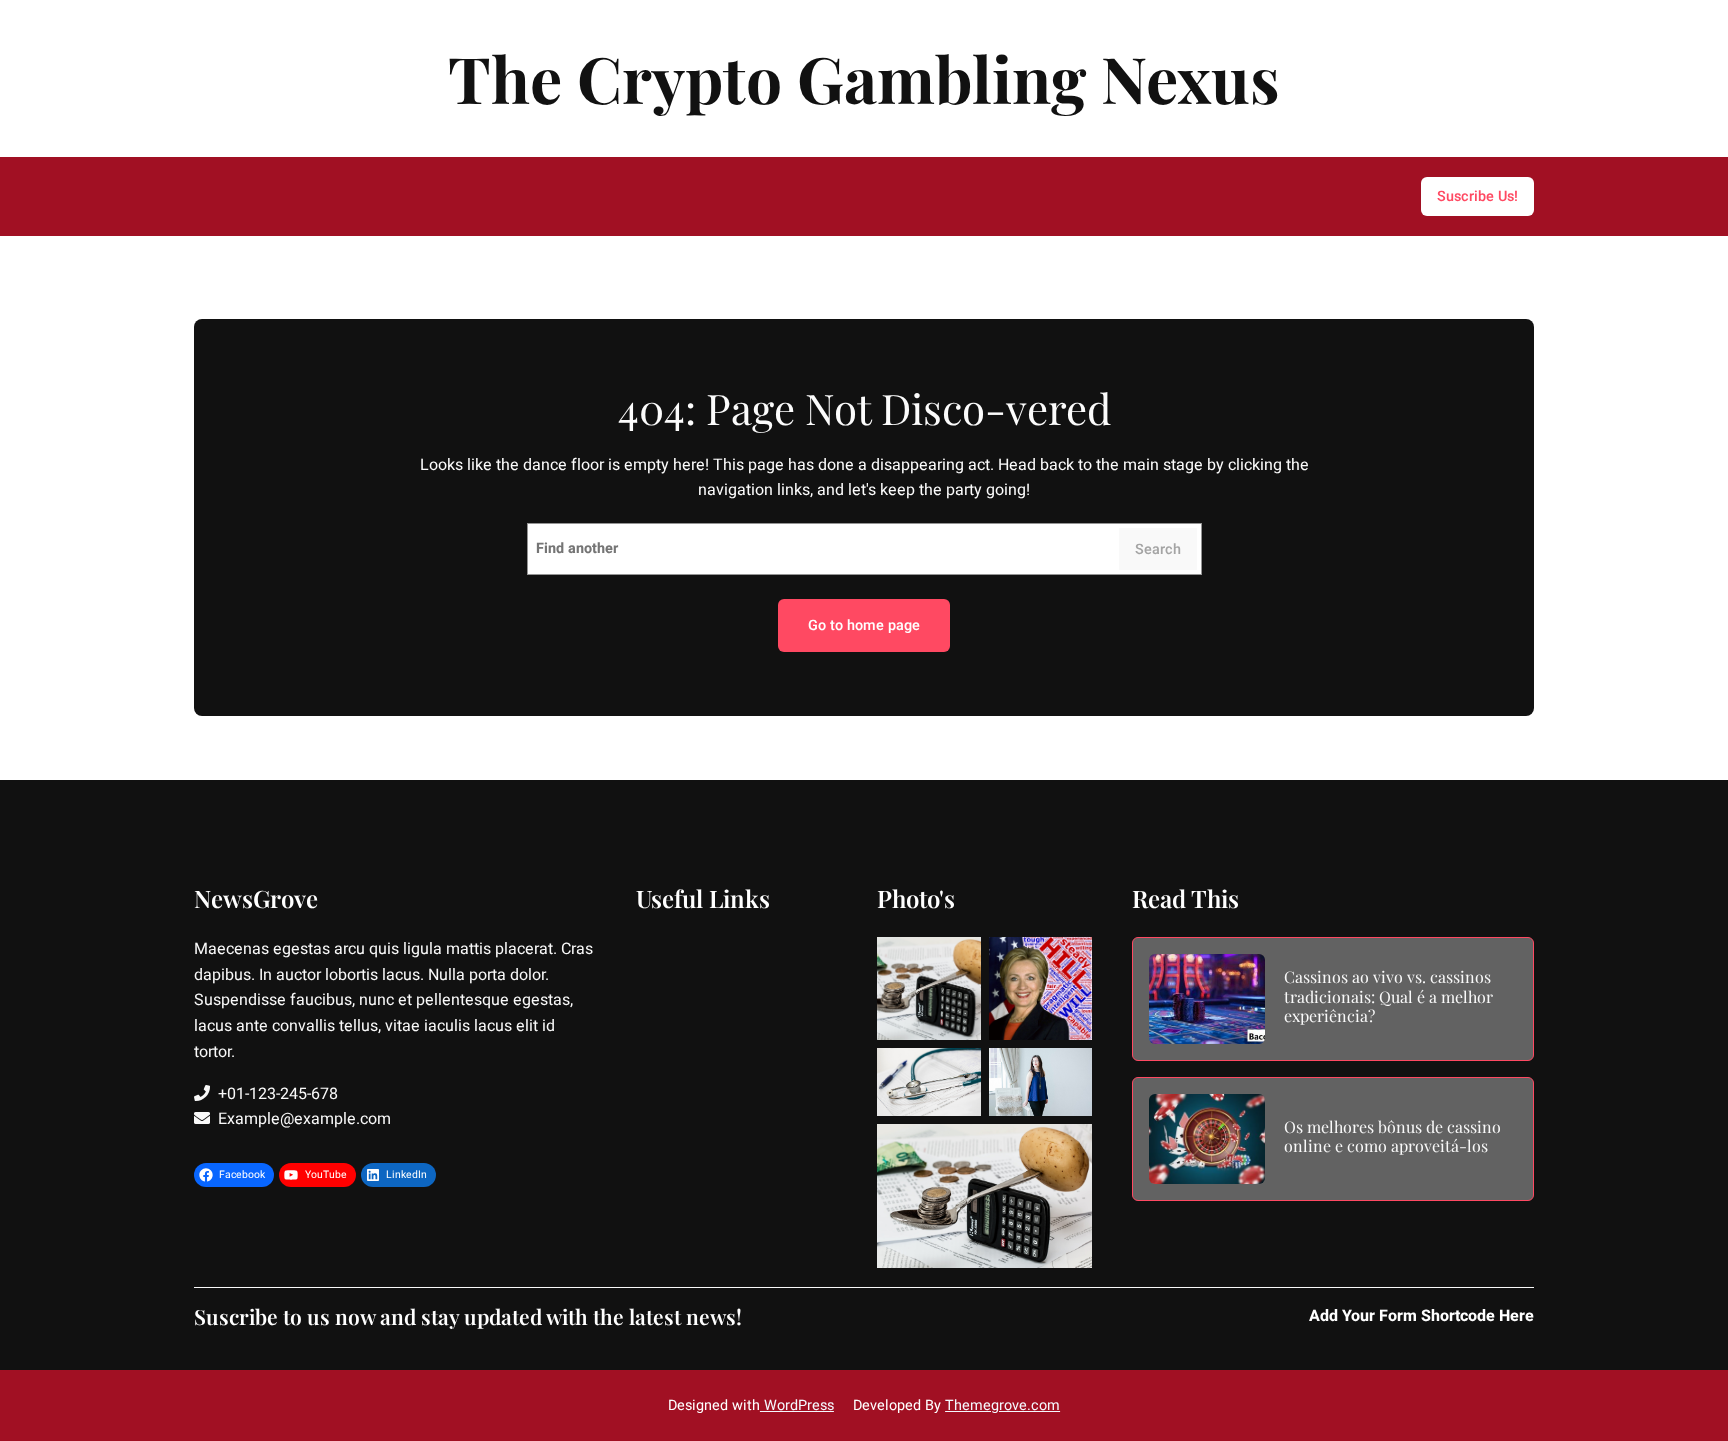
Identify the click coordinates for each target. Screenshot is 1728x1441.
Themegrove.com (1002, 1405)
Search (1158, 549)
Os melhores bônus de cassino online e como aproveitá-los (1392, 1136)
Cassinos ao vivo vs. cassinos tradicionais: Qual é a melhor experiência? (1388, 996)
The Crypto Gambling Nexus (864, 77)
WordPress (797, 1405)
